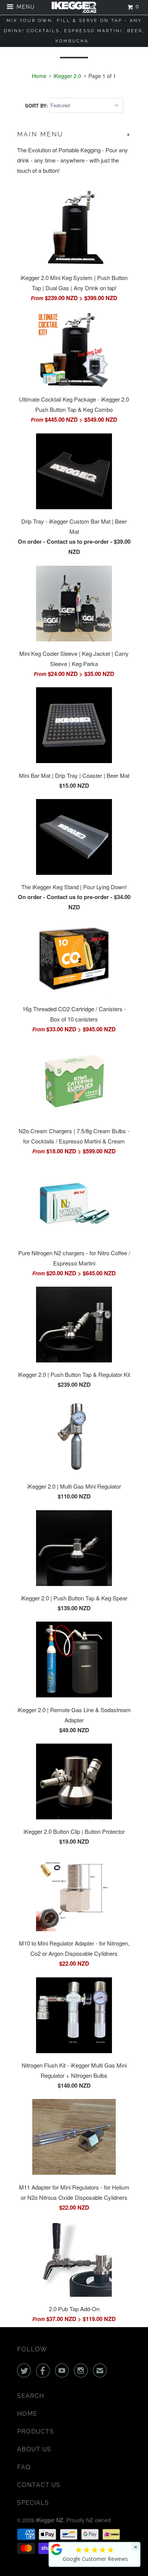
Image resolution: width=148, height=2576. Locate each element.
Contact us (39, 2485)
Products (35, 2431)
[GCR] (57, 2549)
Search (31, 2396)
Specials (33, 2503)
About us (34, 2449)
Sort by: (37, 105)
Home (27, 2414)
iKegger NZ (50, 2520)
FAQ (24, 2467)
